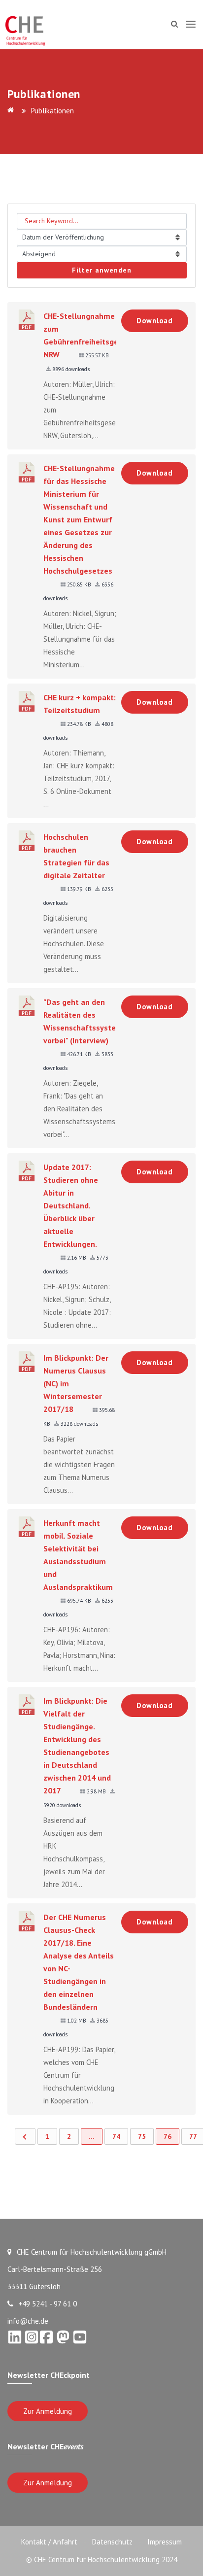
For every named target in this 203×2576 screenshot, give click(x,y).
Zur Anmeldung (48, 2411)
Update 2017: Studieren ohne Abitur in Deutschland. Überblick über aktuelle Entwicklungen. (71, 1205)
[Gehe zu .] (12, 111)
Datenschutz (112, 2542)
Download (155, 321)
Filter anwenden (102, 270)
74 (116, 2136)
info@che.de (28, 2321)
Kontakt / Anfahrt (49, 2542)
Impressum (165, 2542)
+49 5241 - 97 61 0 (48, 2304)
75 (142, 2136)
